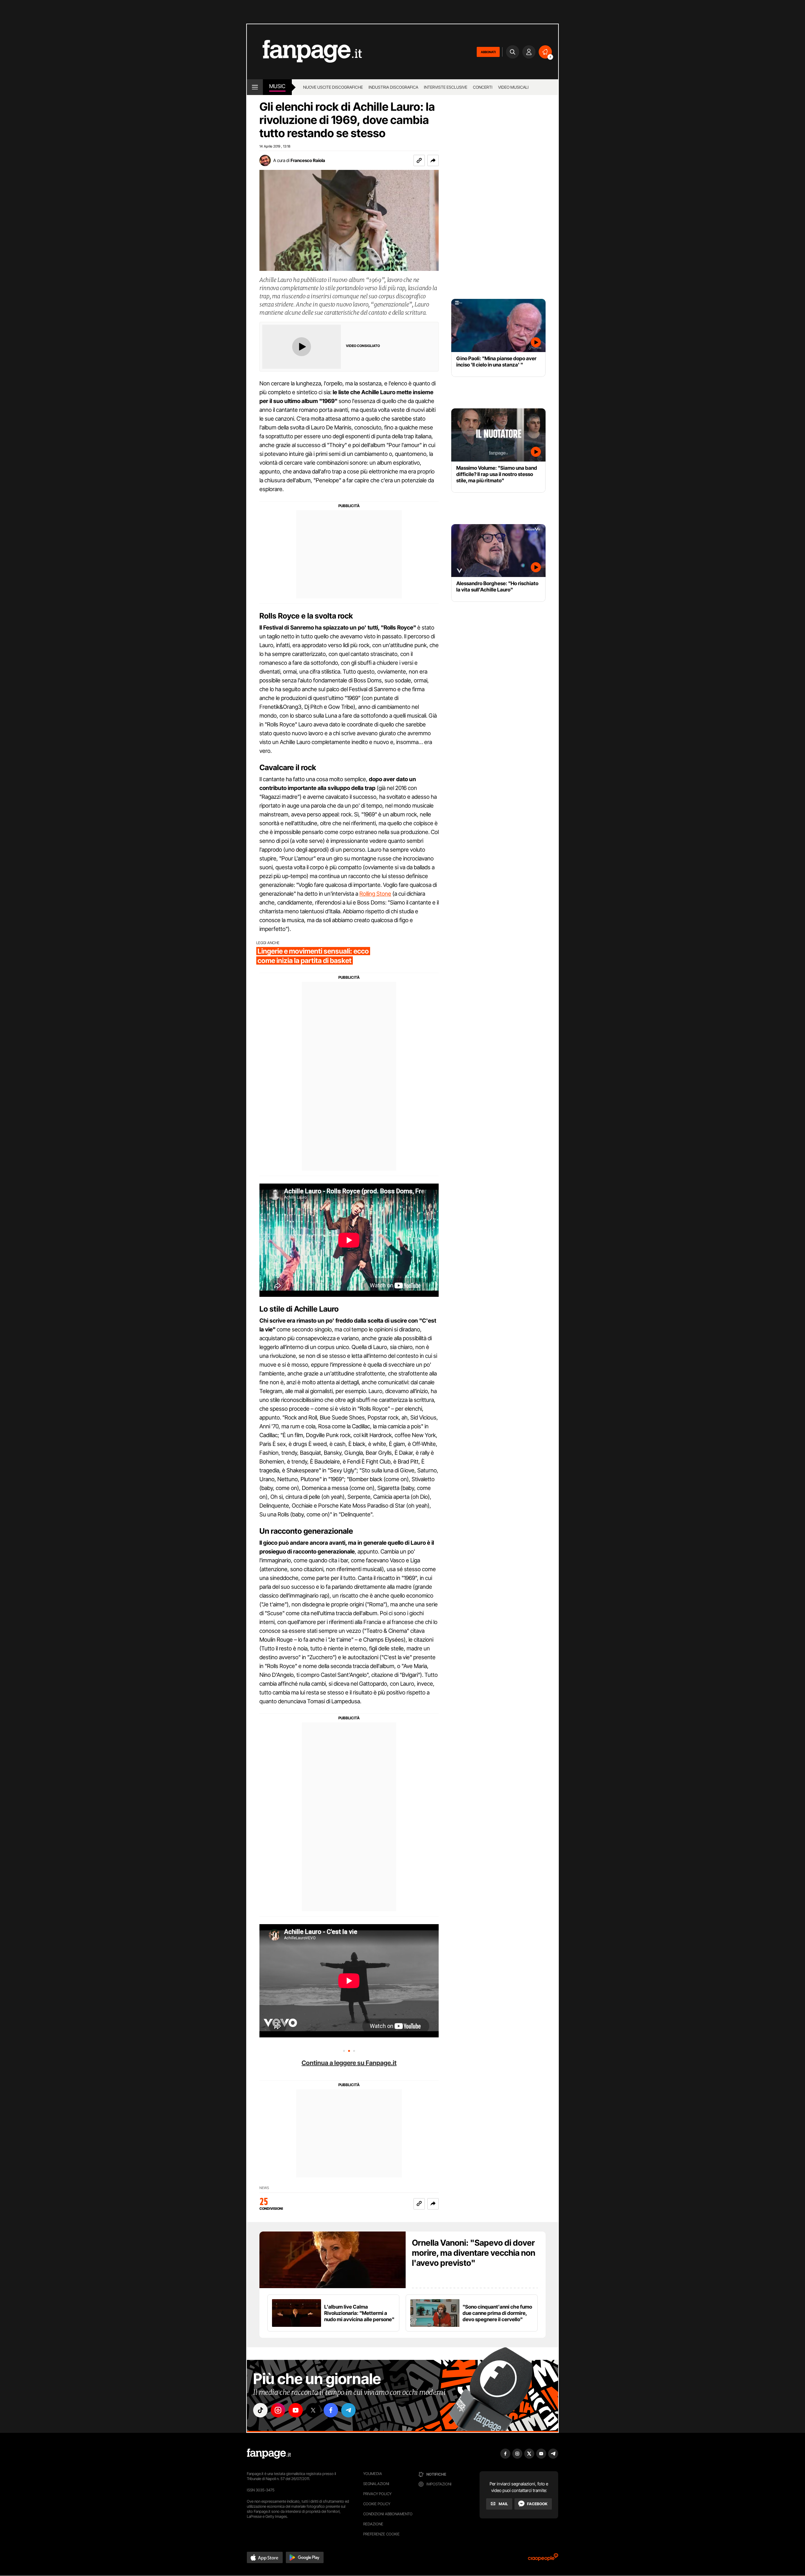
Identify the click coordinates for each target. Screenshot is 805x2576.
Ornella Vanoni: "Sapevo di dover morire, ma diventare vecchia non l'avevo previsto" (474, 2253)
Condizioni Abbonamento (388, 2514)
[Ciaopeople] (543, 2559)
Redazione (373, 2524)
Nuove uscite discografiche (333, 87)
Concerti (483, 87)
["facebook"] (331, 2410)
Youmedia (373, 2474)
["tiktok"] (260, 2410)
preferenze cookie (381, 2534)
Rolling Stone (375, 894)
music (277, 86)
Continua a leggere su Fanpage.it (349, 2063)
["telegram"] (348, 2410)
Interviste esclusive (446, 87)
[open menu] (255, 87)
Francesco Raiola (308, 160)
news (264, 2188)
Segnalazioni (376, 2484)
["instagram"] (278, 2410)
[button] (433, 160)
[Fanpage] (269, 2454)
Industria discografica (393, 87)
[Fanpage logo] (304, 52)
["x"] (313, 2410)
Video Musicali (513, 87)
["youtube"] (296, 2410)
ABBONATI (488, 52)
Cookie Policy (377, 2504)
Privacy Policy (377, 2494)
